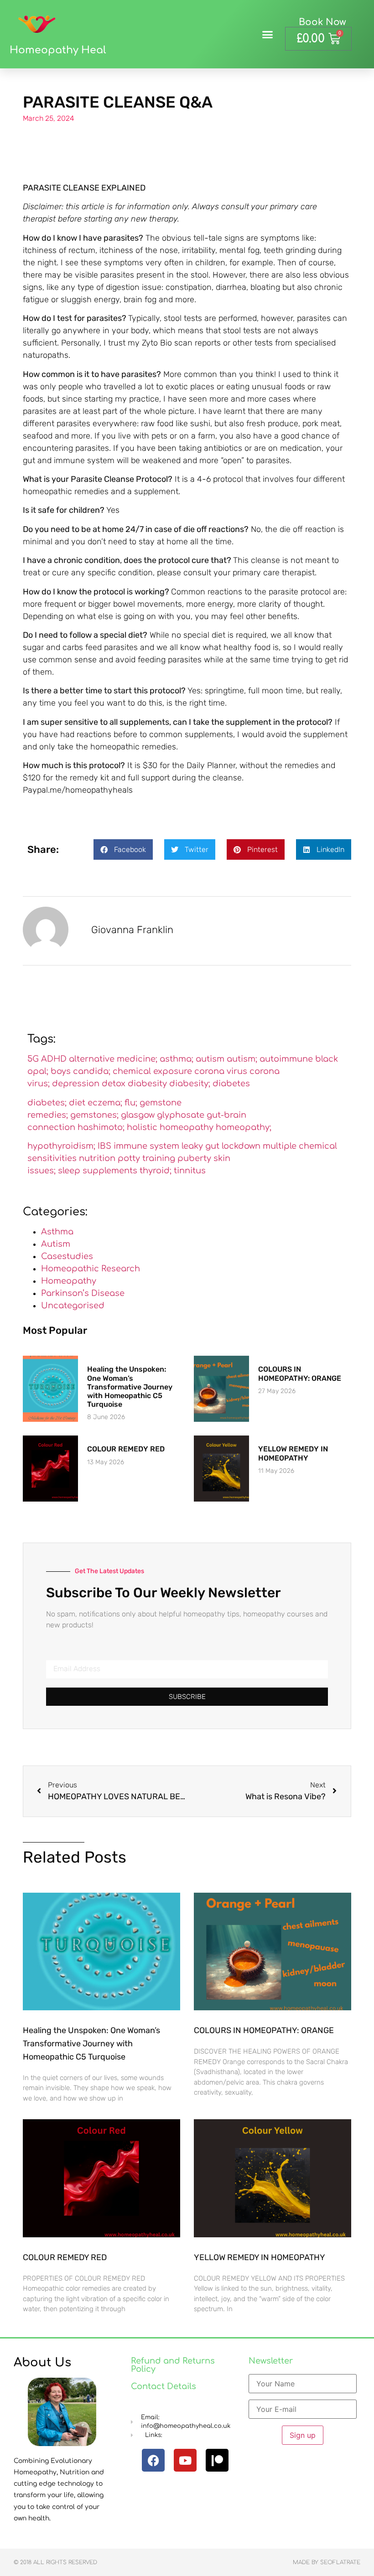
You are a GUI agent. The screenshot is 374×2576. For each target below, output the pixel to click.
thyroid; (156, 1171)
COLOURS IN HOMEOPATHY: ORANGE (300, 1373)
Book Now (322, 22)
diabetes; (47, 1103)
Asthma (57, 1232)
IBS (104, 1146)
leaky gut (200, 1146)
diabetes (231, 1084)
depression (76, 1084)
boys (61, 1071)
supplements (110, 1171)
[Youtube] (185, 2460)
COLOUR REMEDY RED (126, 1449)
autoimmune (286, 1059)
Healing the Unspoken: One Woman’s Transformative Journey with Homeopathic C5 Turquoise (130, 1387)
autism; (242, 1059)
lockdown (241, 1146)
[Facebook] (153, 2460)
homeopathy (187, 1127)
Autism (56, 1244)
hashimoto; (101, 1127)
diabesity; (190, 1084)
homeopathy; (244, 1127)
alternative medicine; (113, 1059)
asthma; (177, 1059)
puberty (194, 1158)
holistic (142, 1127)
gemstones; (94, 1115)
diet (77, 1103)
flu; (131, 1103)
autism (210, 1059)
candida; (92, 1071)
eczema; (105, 1103)
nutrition (97, 1158)
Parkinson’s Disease (83, 1293)
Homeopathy (69, 1281)
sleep (69, 1171)
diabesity (147, 1084)
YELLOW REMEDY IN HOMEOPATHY (293, 1453)
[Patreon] (217, 2460)
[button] (268, 34)
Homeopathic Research (91, 1269)
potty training (146, 1158)
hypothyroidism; (61, 1146)
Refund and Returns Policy (173, 2365)
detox (114, 1084)
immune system (146, 1146)
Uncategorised (73, 1306)
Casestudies (67, 1256)
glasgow (138, 1115)
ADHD (54, 1059)
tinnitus (190, 1171)
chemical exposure (152, 1071)
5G (33, 1059)
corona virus (221, 1071)
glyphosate (181, 1115)
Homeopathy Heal (58, 50)
